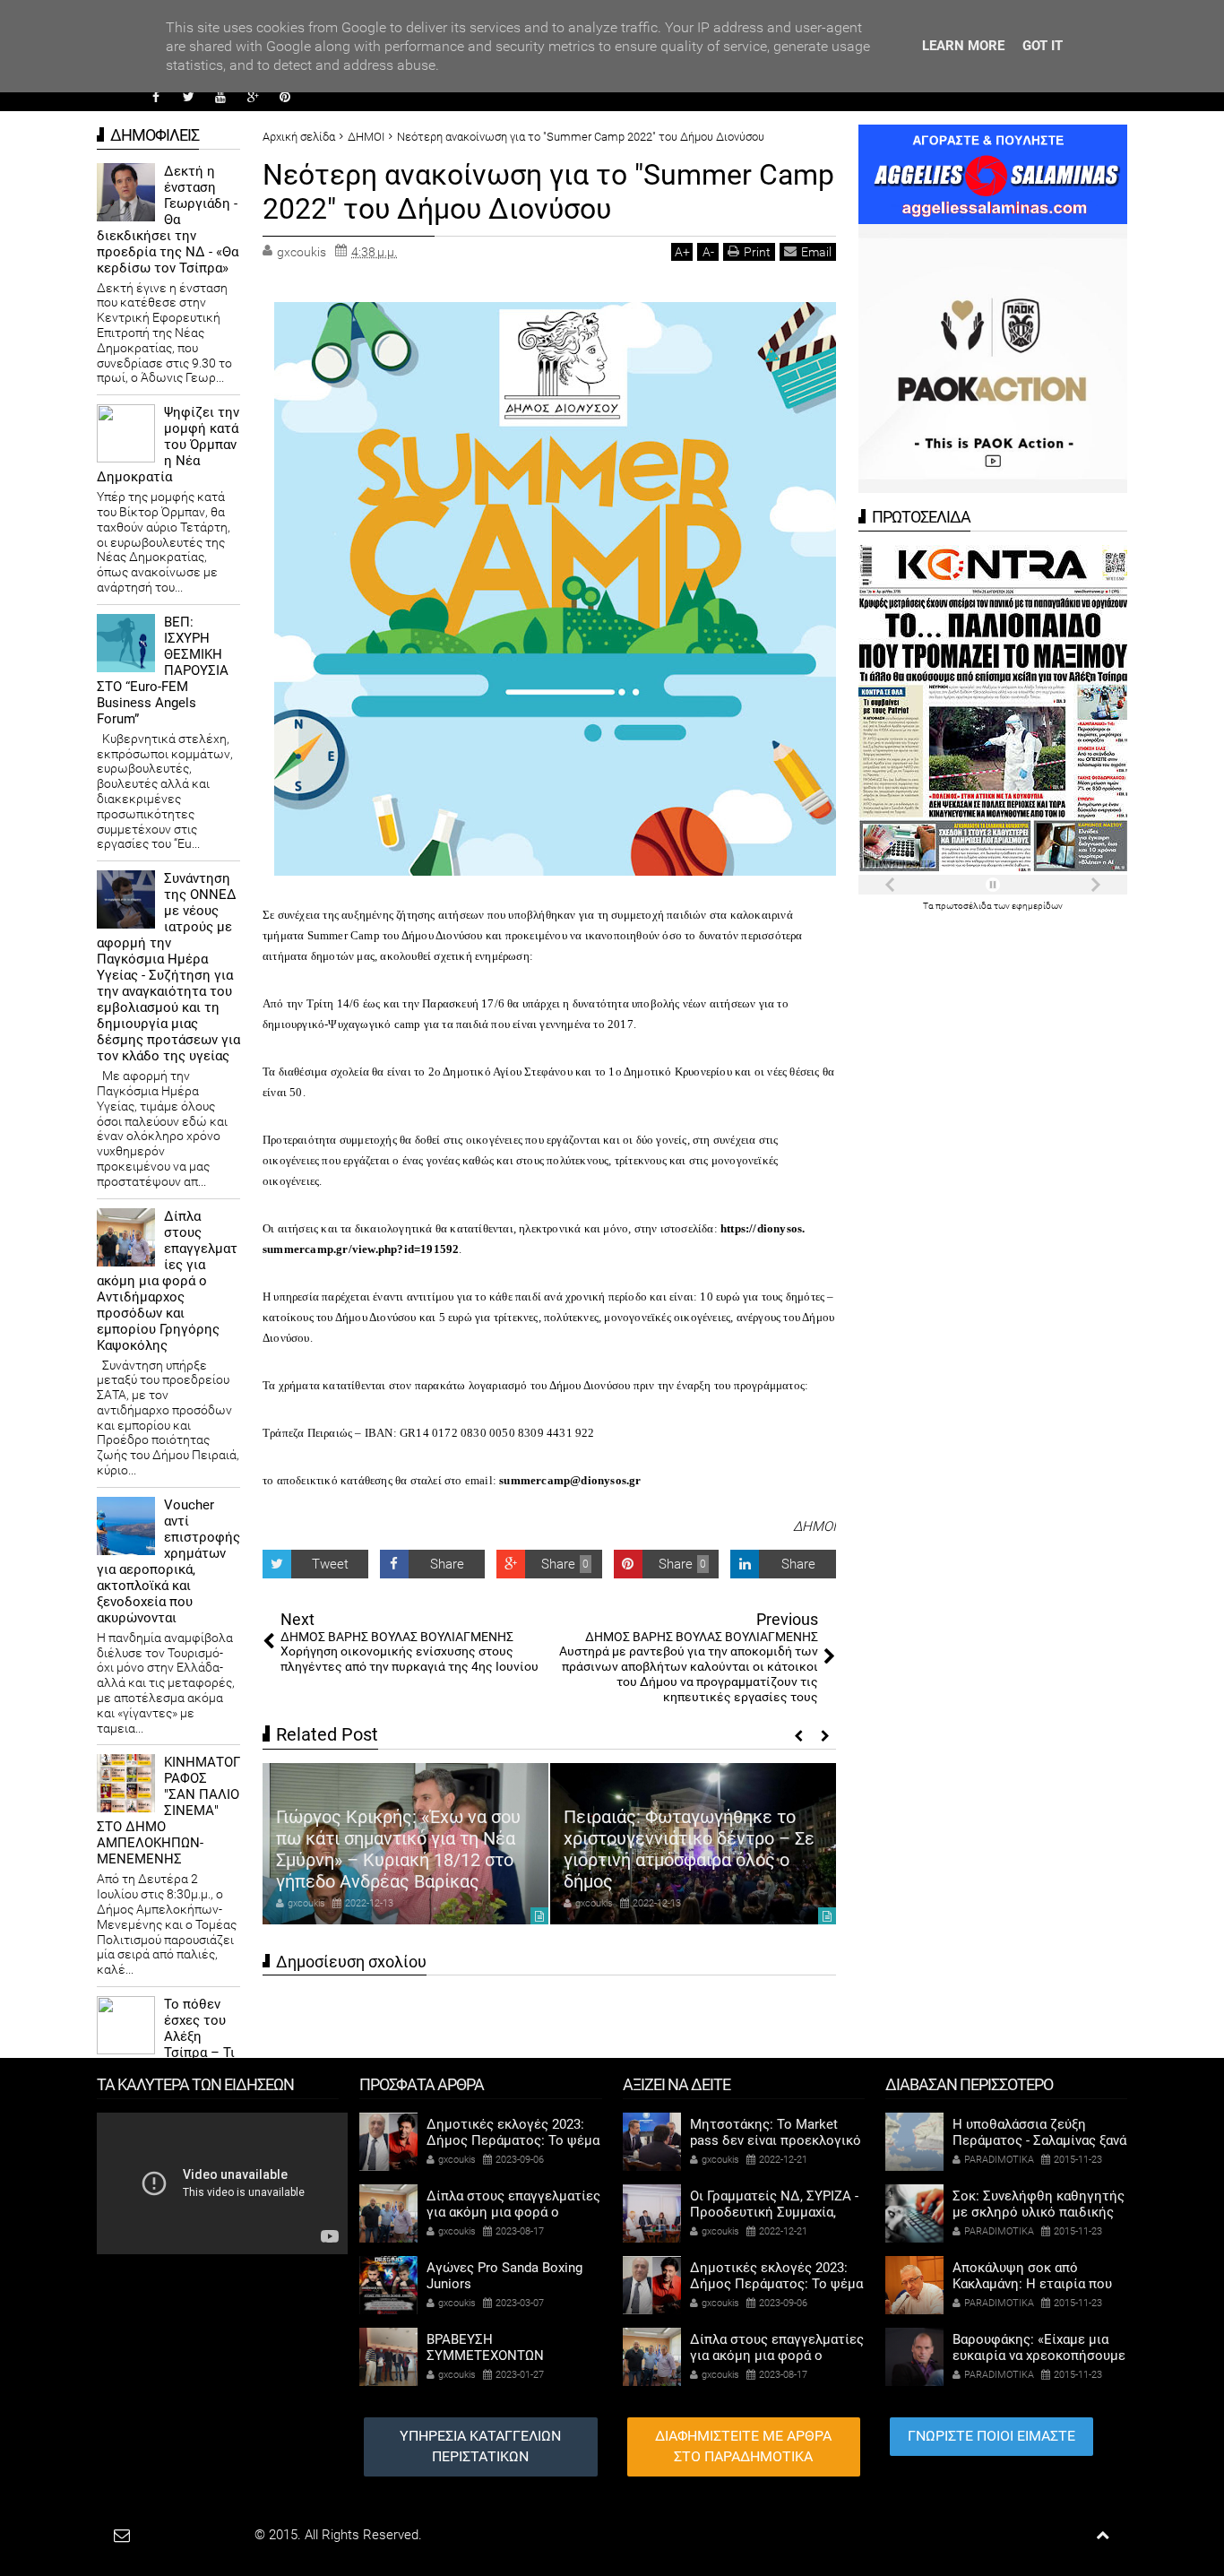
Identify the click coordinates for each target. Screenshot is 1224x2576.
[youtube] (220, 97)
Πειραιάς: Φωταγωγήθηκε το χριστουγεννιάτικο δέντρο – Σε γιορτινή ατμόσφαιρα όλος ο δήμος (401, 1849)
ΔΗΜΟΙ (815, 1526)
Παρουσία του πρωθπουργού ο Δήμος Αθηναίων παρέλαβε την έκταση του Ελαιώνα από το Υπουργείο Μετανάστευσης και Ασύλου (690, 1838)
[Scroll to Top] (1103, 2535)
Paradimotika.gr (205, 2535)
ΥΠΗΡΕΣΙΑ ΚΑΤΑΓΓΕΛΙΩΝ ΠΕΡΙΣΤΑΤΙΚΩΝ (480, 2446)
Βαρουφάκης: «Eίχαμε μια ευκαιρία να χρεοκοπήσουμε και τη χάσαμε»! (1039, 2356)
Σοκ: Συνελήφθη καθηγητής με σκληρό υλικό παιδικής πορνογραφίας (1039, 2212)
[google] (253, 97)
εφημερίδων (1037, 906)
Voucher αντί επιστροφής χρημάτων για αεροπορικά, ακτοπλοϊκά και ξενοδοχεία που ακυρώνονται (168, 1561)
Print (757, 252)
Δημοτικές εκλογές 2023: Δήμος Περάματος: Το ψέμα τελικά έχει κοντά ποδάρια (513, 2140)
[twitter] (188, 97)
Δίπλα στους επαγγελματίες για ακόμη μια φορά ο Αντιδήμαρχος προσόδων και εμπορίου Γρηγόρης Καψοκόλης (167, 1281)
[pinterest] (285, 97)
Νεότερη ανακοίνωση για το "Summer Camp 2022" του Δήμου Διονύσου (548, 192)
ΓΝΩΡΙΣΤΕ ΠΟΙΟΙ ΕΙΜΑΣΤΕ (991, 2436)
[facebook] (156, 97)
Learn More (963, 46)
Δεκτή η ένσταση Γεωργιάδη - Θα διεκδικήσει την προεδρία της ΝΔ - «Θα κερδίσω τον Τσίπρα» (168, 220)
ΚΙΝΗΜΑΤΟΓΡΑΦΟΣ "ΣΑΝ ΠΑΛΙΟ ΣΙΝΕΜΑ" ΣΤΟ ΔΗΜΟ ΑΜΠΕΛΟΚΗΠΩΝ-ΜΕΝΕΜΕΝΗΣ (168, 1811)
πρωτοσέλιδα (965, 906)
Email (816, 252)
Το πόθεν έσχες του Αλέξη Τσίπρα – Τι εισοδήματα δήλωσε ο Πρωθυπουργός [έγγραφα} (166, 2053)
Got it (1043, 46)
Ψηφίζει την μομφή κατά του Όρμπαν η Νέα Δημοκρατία (168, 445)
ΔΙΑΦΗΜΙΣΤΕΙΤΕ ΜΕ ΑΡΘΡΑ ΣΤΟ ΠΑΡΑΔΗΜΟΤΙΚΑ (743, 2446)
